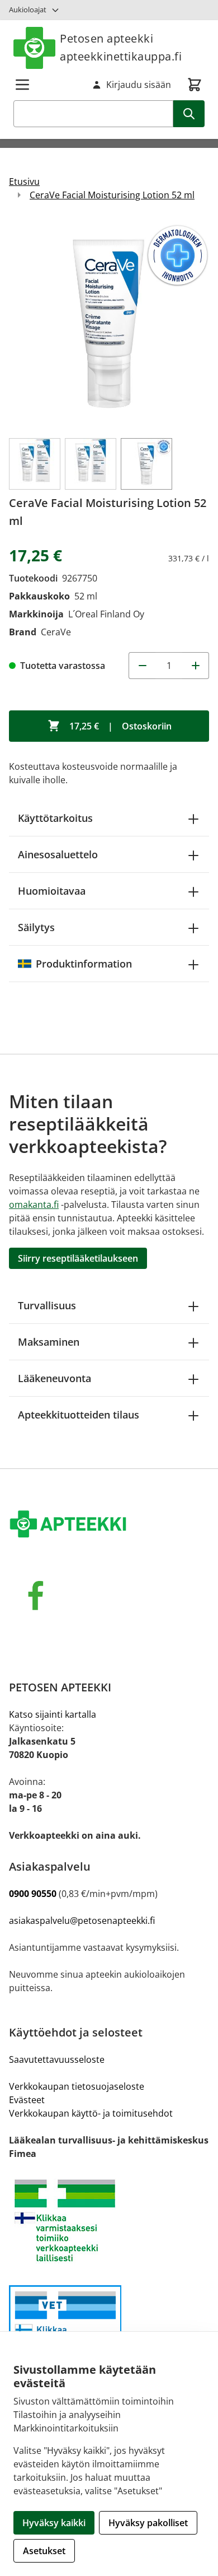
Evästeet (27, 2100)
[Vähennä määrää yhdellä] (142, 666)
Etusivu (24, 182)
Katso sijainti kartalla (53, 1714)
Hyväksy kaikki (54, 2523)
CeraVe (56, 632)
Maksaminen (49, 1342)
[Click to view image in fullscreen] (109, 324)
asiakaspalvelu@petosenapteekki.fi (82, 1921)
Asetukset (44, 2551)
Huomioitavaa (52, 891)
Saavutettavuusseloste (57, 2059)
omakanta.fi (34, 1205)
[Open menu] (22, 85)
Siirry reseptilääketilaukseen (78, 1258)
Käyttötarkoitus (55, 818)
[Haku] (189, 114)
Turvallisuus (47, 1305)
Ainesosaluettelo (58, 854)
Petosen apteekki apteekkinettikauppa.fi (121, 47)
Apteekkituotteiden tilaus (79, 1415)
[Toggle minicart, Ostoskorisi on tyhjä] (195, 85)
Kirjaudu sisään (139, 85)
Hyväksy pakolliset (148, 2523)
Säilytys (36, 927)
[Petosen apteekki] (109, 1525)
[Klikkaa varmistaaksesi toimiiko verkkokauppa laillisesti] (109, 2221)
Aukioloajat (28, 10)
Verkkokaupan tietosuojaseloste (77, 2086)
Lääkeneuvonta (54, 1378)
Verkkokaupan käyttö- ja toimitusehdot (91, 2113)
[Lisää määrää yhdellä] (196, 666)
